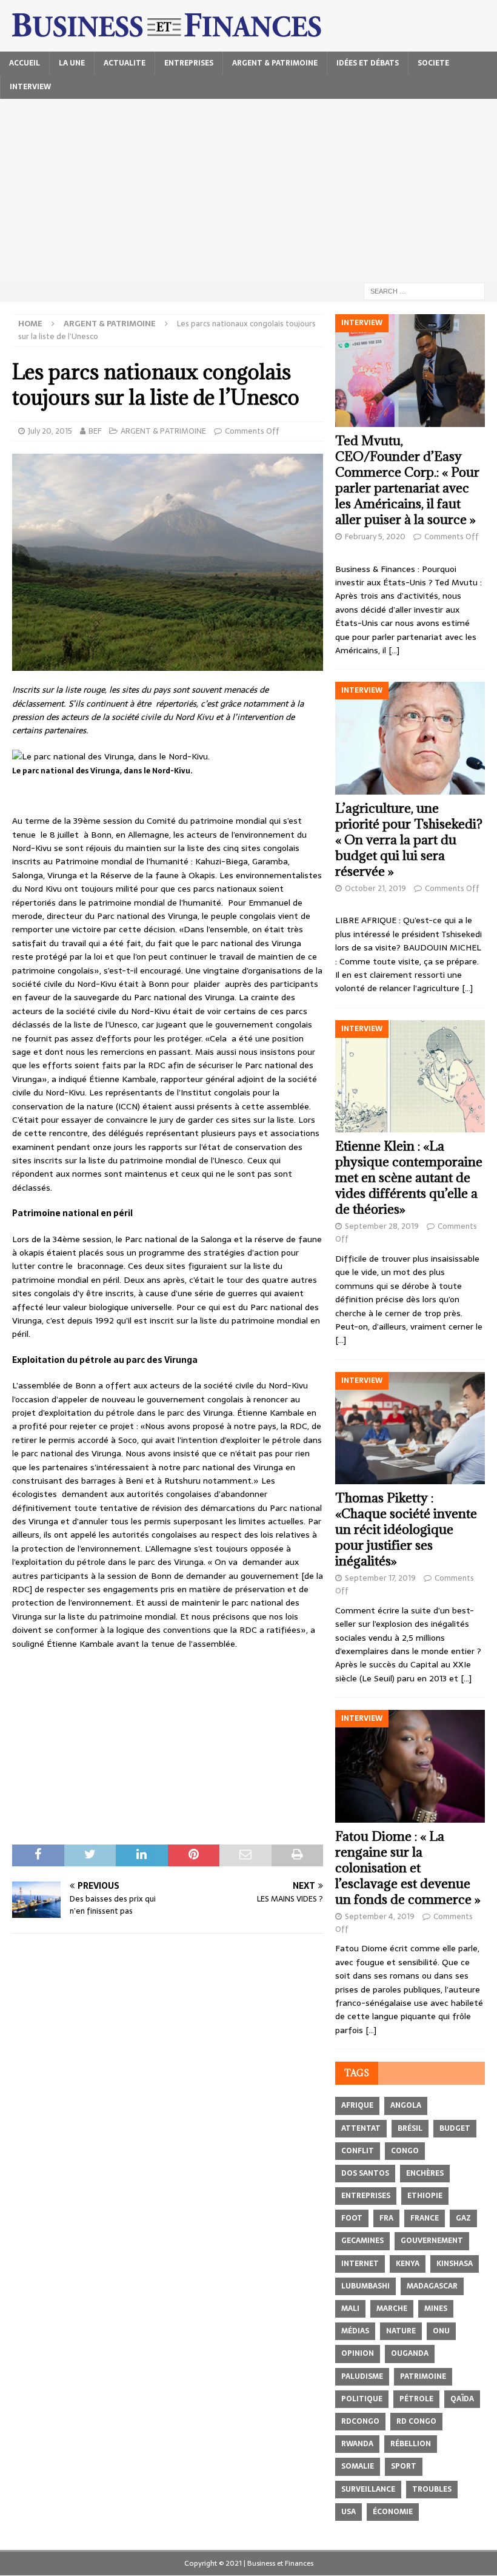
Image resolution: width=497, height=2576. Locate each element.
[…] (394, 650)
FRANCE (425, 2218)
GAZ (463, 2218)
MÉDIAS (355, 2331)
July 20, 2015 (50, 431)
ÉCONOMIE (393, 2512)
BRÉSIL (410, 2128)
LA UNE (72, 63)
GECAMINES (362, 2241)
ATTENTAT (361, 2128)
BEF (95, 431)
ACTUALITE (125, 63)
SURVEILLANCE (368, 2489)
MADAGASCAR (432, 2286)
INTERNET (360, 2264)
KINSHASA (455, 2264)
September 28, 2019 (382, 1226)
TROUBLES (432, 2489)
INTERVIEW (30, 87)
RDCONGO (360, 2421)
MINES (436, 2309)
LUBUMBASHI (365, 2286)
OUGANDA (410, 2353)
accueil (25, 63)
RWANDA (357, 2444)
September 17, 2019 (380, 1578)
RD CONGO (416, 2421)
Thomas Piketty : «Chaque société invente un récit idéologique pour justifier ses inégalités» (406, 1529)
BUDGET (455, 2128)
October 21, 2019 (375, 888)
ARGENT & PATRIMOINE (275, 63)
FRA (386, 2218)
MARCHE (392, 2309)
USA (349, 2512)
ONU (441, 2331)
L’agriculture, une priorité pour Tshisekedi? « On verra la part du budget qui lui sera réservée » (409, 840)
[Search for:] (424, 291)
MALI (350, 2309)
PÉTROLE (416, 2399)
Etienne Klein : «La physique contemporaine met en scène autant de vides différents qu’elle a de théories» (409, 1178)
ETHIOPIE (425, 2196)
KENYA (408, 2264)
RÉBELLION (411, 2444)
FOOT (352, 2218)
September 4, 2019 (380, 1916)
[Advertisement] (248, 190)
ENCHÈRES (425, 2173)
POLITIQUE (362, 2399)
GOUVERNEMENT (432, 2241)
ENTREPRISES (189, 63)
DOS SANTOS (365, 2173)
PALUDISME (362, 2376)
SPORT (404, 2466)
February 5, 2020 (375, 536)
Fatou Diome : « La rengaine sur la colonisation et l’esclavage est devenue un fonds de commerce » (408, 1868)
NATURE (401, 2331)
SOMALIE (358, 2466)
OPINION (358, 2353)
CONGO (405, 2151)
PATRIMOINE (423, 2376)
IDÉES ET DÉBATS (368, 63)
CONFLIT (358, 2151)
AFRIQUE (357, 2105)
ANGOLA (406, 2105)
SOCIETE (433, 63)
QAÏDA (462, 2399)
